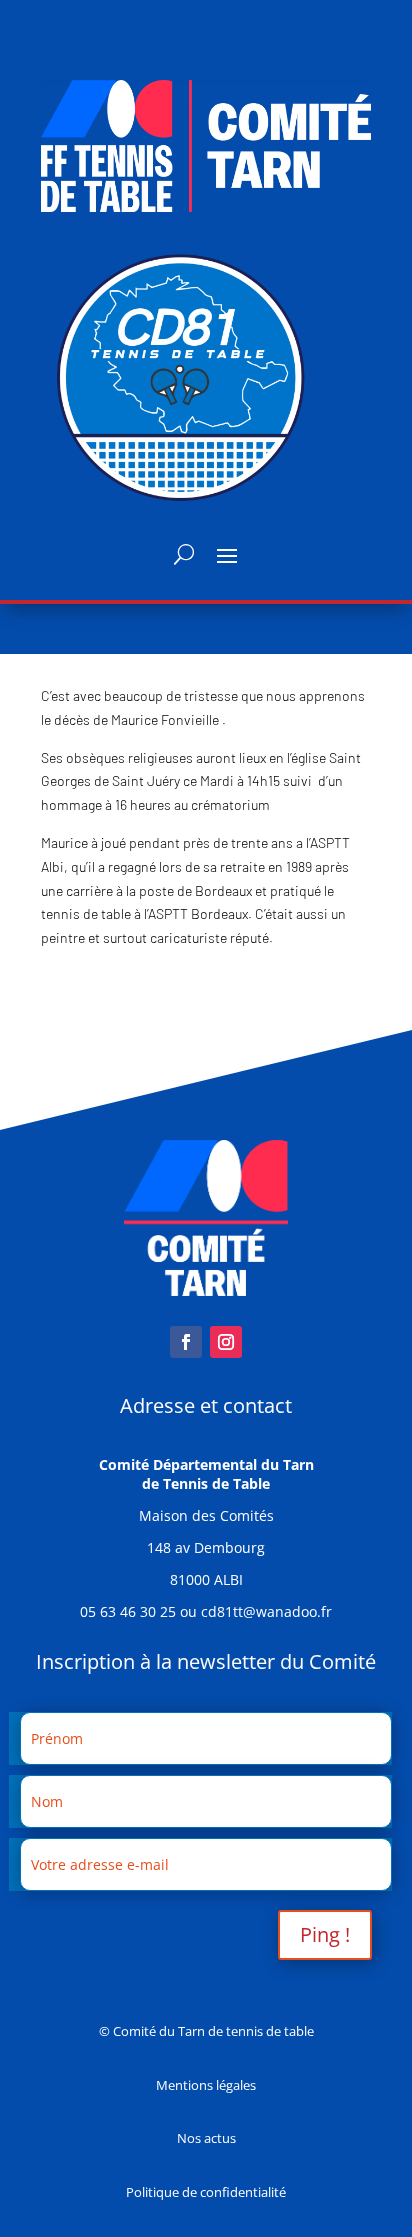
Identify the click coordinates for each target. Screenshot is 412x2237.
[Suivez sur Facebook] (186, 1342)
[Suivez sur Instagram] (226, 1342)
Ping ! (325, 1934)
